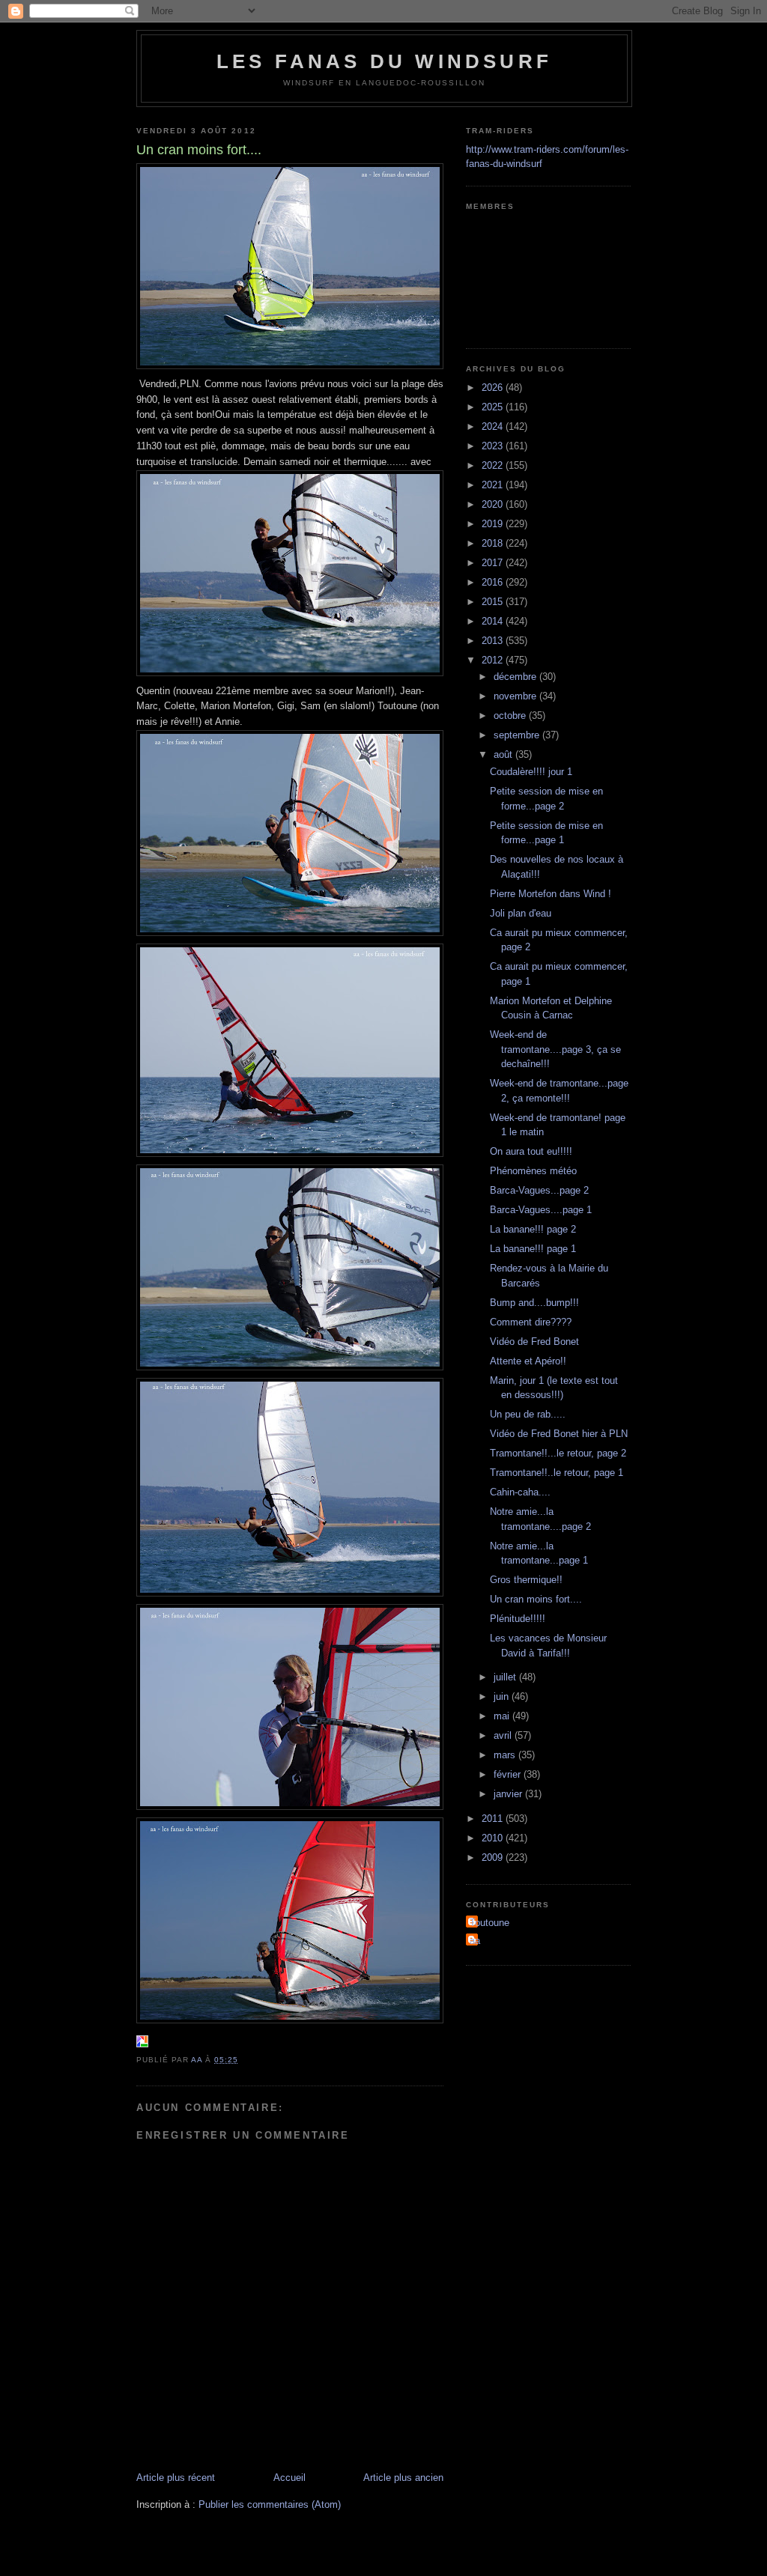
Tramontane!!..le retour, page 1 (557, 1473)
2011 (494, 1819)
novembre (516, 696)
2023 (494, 446)
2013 (494, 641)
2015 (494, 602)
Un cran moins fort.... (536, 1599)
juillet (506, 1677)
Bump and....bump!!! (534, 1303)
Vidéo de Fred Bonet (534, 1342)
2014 (494, 621)
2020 (494, 504)
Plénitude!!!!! (518, 1619)
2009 (494, 1857)
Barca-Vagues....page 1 (541, 1210)
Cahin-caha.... (520, 1492)
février (509, 1774)
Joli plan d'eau (521, 913)
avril (504, 1735)
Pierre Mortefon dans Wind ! (551, 894)
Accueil (289, 2478)
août (504, 754)
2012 (494, 660)
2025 (494, 407)
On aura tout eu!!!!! (531, 1151)
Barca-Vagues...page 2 (539, 1190)
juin (503, 1696)
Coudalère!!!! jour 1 (531, 772)
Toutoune (489, 1923)
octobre (511, 716)
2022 (494, 465)
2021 (494, 485)
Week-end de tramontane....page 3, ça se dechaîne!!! (555, 1049)
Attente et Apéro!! (528, 1361)
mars (506, 1755)
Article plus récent (176, 2478)
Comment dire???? (531, 1322)
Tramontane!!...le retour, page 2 (558, 1453)
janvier (509, 1794)
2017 (494, 563)
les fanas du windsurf (384, 61)
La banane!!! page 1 (533, 1249)
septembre (518, 735)
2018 (494, 543)
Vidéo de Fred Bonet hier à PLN (559, 1434)
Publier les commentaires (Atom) (270, 2504)
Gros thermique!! (526, 1580)
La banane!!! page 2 (533, 1229)
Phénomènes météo (533, 1171)
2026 (494, 388)
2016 (494, 582)
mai (503, 1716)
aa (475, 1941)
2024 (494, 426)
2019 (494, 524)
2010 (494, 1838)
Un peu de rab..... (528, 1414)
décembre (516, 677)
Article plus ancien (403, 2478)
